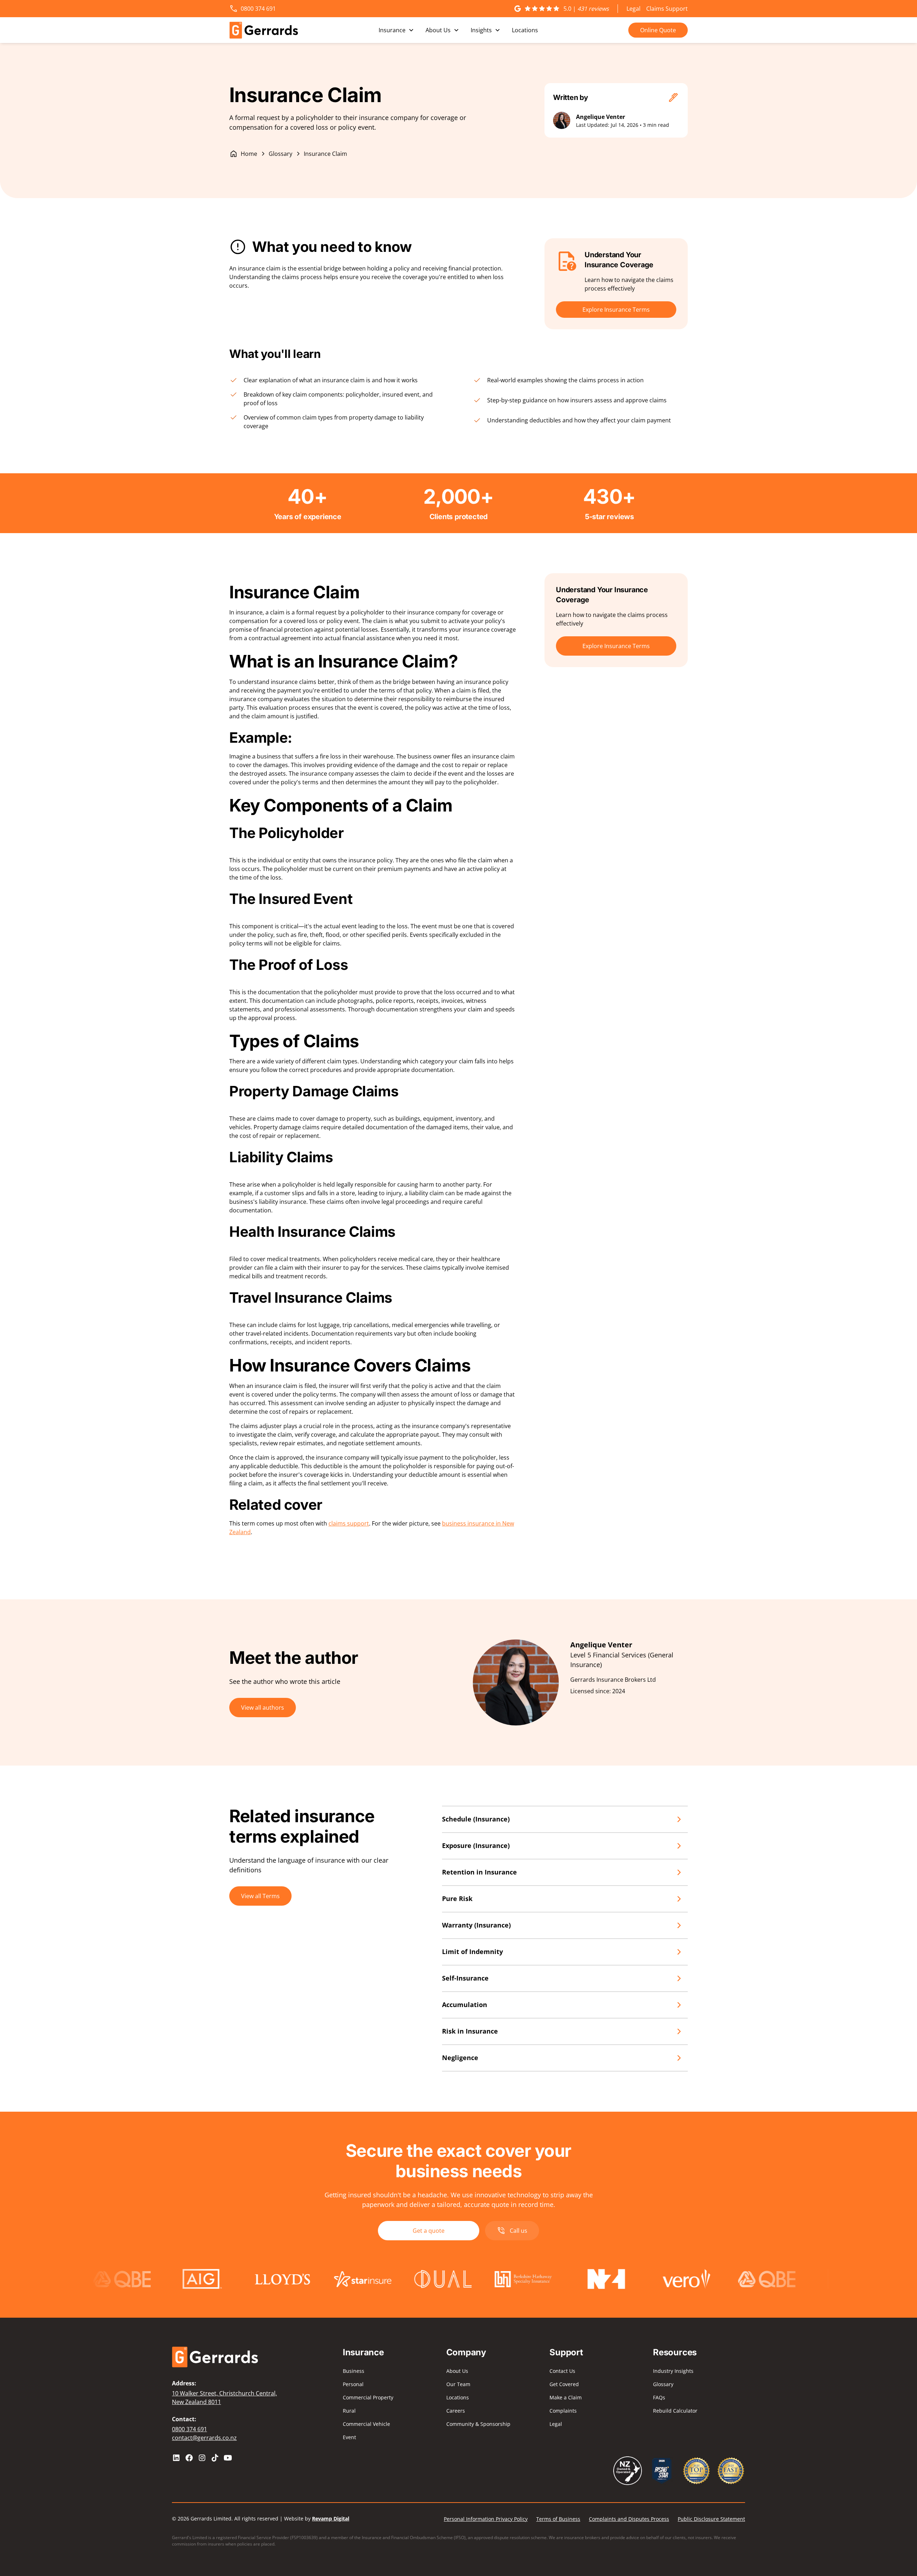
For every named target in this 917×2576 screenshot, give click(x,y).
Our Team (458, 2384)
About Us (457, 2371)
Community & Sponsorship (478, 2424)
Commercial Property (368, 2397)
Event (349, 2437)
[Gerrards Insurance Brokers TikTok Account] (215, 2458)
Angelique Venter (601, 117)
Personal (353, 2384)
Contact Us (562, 2371)
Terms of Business (558, 2519)
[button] (396, 30)
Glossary (663, 2384)
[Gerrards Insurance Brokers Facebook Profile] (189, 2458)
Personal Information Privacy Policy (486, 2519)
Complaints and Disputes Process (629, 2519)
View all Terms (260, 1896)
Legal (633, 9)
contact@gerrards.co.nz (204, 2438)
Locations (525, 30)
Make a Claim (566, 2397)
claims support (349, 1523)
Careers (456, 2411)
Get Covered (564, 2384)
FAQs (659, 2397)
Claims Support (667, 9)
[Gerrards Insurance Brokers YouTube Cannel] (228, 2458)
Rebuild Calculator (675, 2411)
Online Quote (658, 30)
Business (354, 2371)
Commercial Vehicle (366, 2424)
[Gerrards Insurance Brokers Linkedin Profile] (176, 2458)
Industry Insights (673, 2371)
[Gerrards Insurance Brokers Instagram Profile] (202, 2458)
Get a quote (429, 2231)
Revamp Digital (331, 2518)
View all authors (263, 1708)
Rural (349, 2411)
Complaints (563, 2411)
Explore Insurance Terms (616, 310)
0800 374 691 (189, 2429)
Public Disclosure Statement (711, 2519)
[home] (264, 30)
